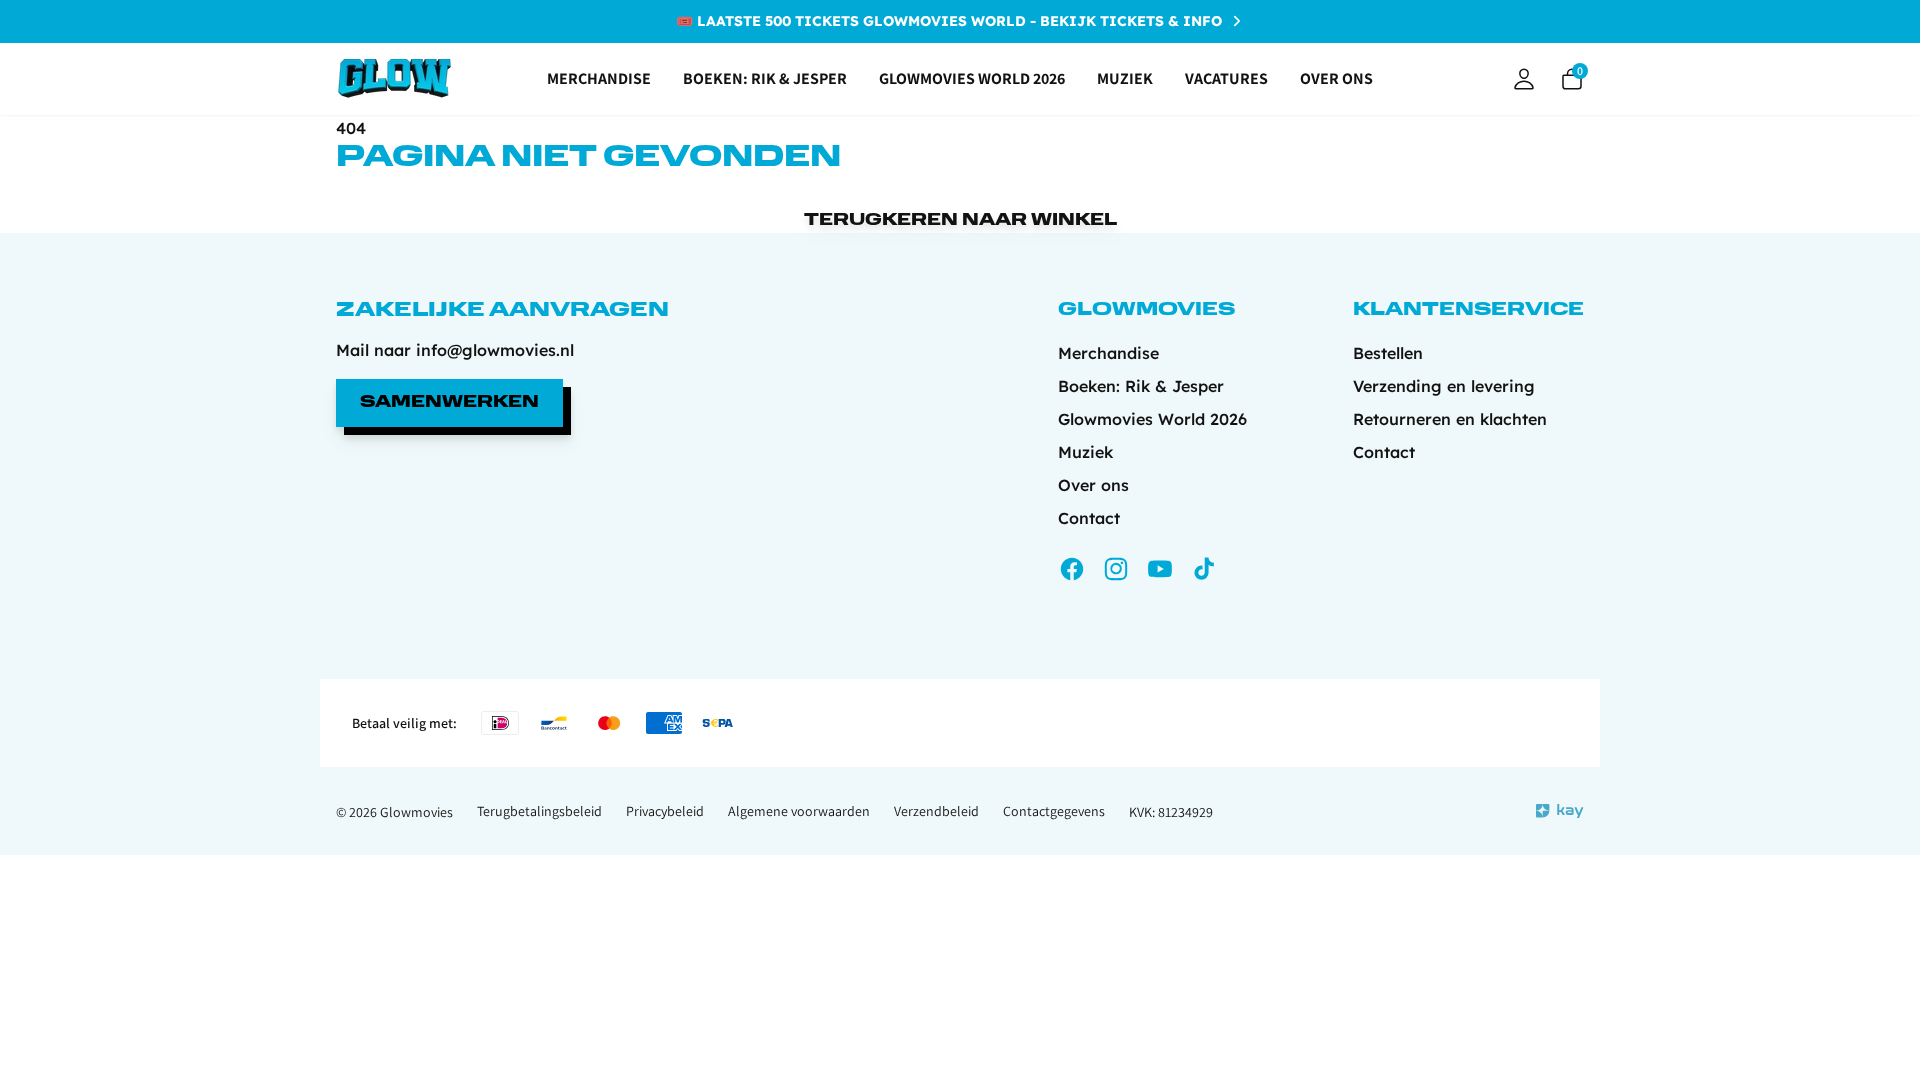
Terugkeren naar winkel (960, 221)
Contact (1089, 518)
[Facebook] (1072, 569)
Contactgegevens (1054, 811)
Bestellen (1388, 353)
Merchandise (599, 78)
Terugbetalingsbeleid (539, 811)
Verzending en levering (1444, 386)
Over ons (1336, 78)
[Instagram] (1116, 569)
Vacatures (1226, 78)
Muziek (1125, 78)
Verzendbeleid (936, 811)
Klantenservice (1468, 311)
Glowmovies (416, 812)
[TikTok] (1204, 569)
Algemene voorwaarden (799, 811)
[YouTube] (1160, 569)
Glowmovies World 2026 (972, 78)
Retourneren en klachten (1450, 419)
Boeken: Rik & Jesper (765, 78)
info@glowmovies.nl (495, 350)
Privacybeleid (665, 811)
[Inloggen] (1524, 79)
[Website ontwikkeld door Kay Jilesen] (1560, 811)
